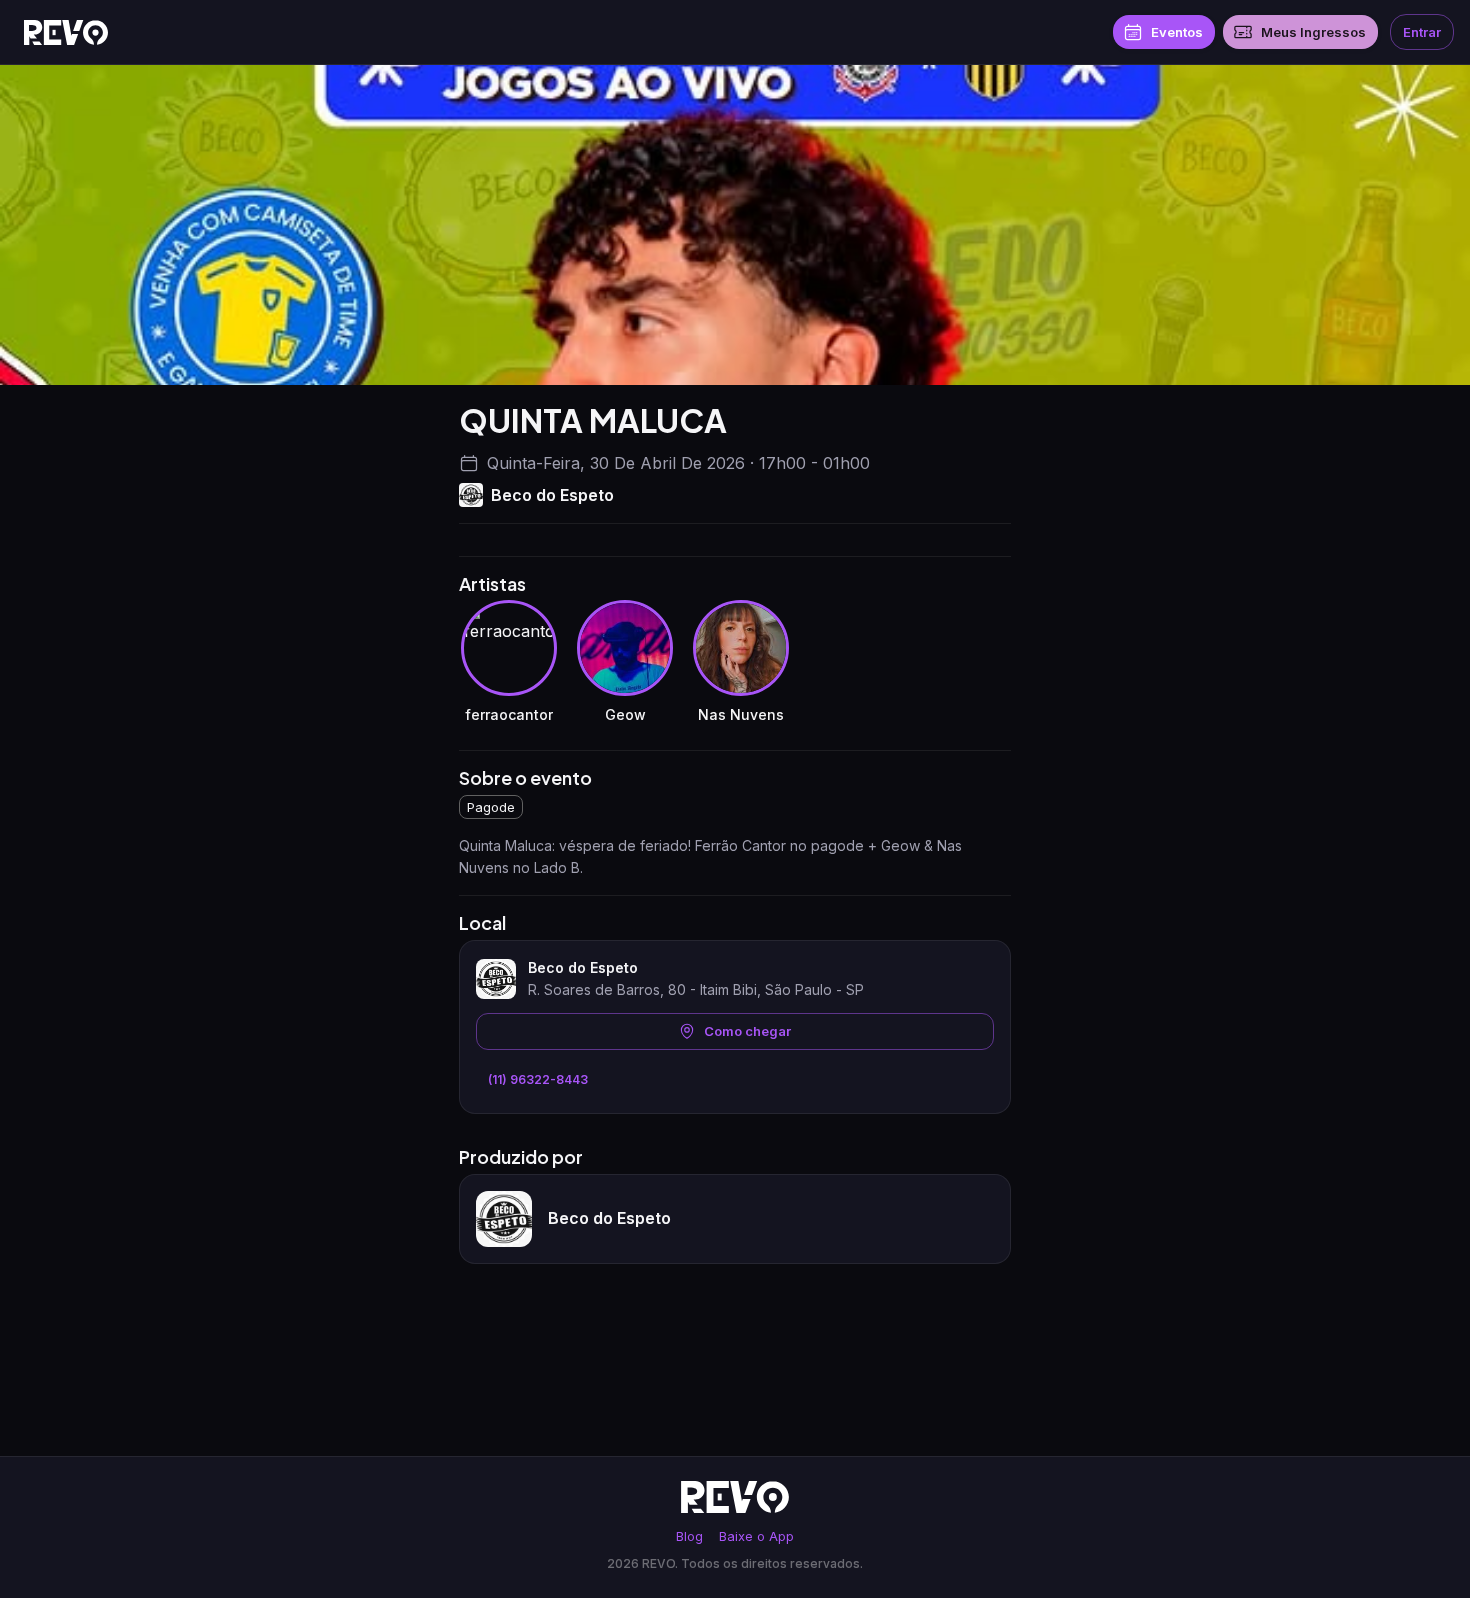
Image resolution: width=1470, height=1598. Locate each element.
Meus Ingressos (1313, 32)
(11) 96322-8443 (538, 1079)
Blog (689, 1536)
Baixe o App (756, 1536)
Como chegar (747, 1031)
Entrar (1422, 32)
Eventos (1177, 32)
